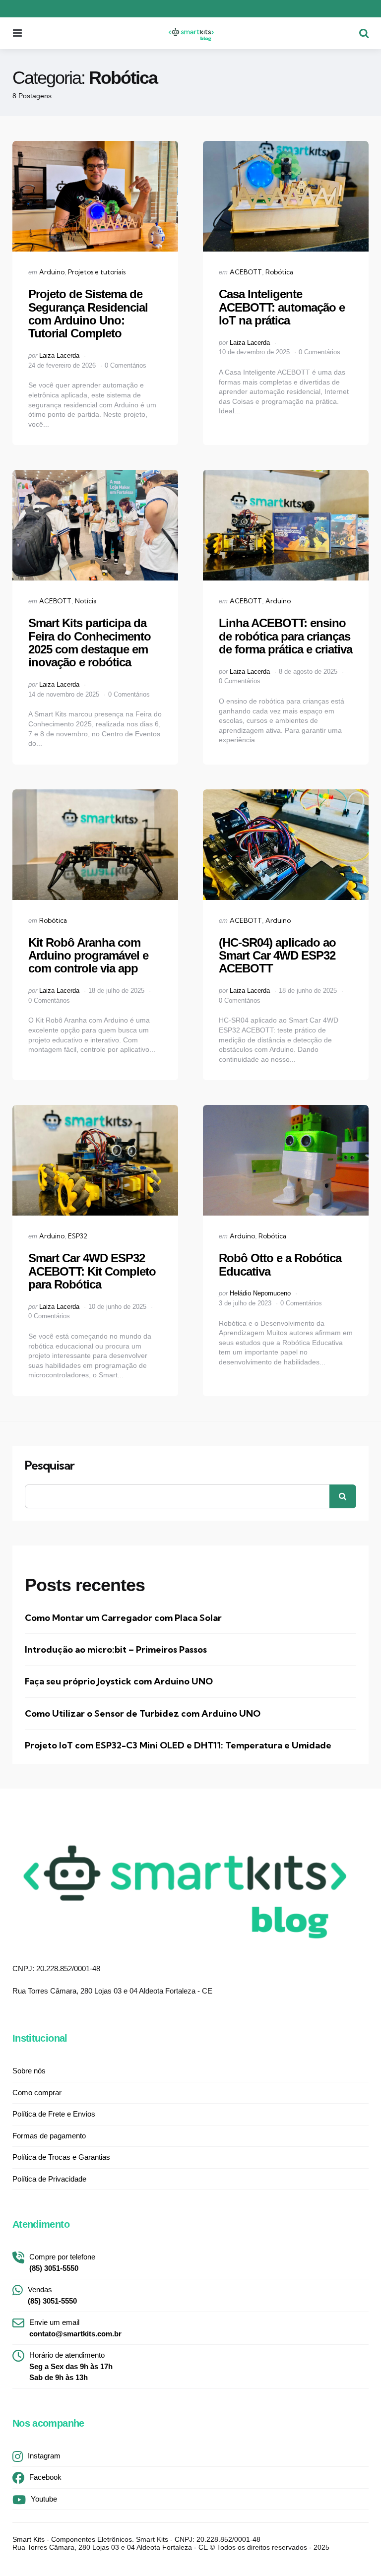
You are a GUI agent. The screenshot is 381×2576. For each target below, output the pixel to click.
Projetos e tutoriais (97, 272)
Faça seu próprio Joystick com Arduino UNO (119, 1681)
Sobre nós (29, 2071)
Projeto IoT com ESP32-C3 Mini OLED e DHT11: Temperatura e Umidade (178, 1745)
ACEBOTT (246, 272)
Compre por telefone (62, 2262)
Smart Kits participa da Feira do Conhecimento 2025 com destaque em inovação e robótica (90, 643)
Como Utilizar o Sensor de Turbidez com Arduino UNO (143, 1713)
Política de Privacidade (49, 2179)
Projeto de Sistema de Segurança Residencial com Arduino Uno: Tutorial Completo (88, 314)
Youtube (44, 2499)
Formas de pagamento (49, 2136)
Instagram (44, 2456)
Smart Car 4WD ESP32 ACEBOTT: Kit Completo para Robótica (92, 1271)
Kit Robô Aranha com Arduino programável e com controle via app (88, 956)
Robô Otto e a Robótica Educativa (280, 1264)
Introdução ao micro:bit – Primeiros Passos (116, 1649)
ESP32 (78, 1236)
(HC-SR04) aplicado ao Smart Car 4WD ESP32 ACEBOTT (277, 956)
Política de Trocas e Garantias (61, 2157)
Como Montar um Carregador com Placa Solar (123, 1618)
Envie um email (75, 2328)
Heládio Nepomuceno (260, 1293)
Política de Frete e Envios (54, 2114)
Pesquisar (50, 1466)
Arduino (52, 272)
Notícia (86, 601)
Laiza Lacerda (59, 355)
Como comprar (37, 2093)
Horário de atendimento (71, 2366)
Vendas (52, 2295)
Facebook (45, 2477)
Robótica (279, 272)
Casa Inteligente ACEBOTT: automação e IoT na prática (282, 307)
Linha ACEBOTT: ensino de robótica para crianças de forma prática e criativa (286, 636)
